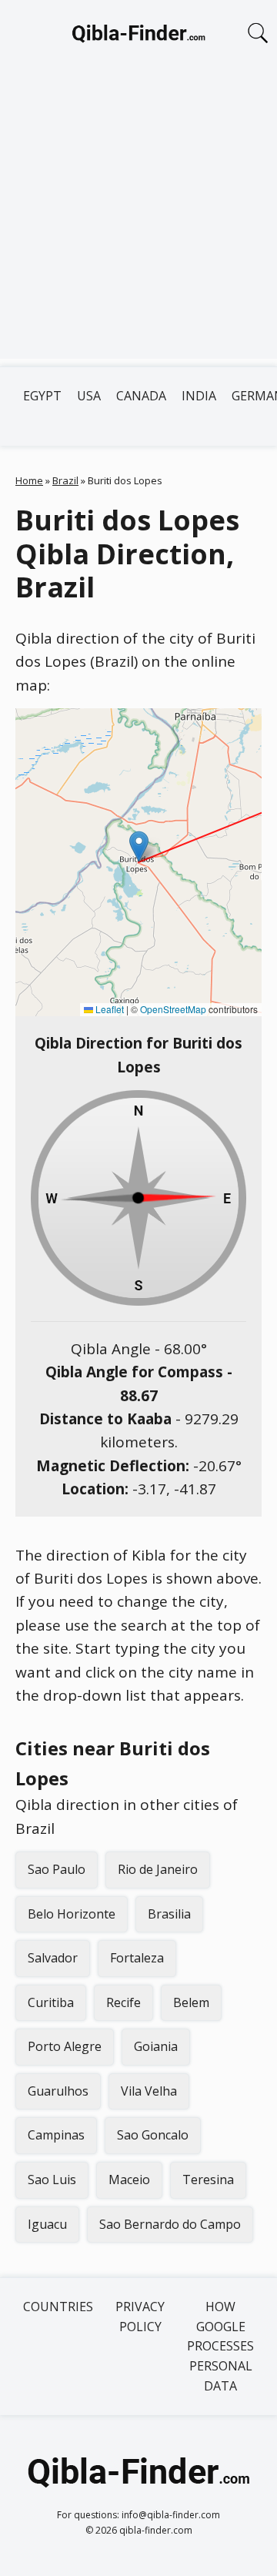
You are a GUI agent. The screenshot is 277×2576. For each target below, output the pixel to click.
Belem (191, 2002)
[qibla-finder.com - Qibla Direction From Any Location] (138, 37)
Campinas (56, 2135)
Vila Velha (149, 2091)
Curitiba (51, 2002)
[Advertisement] (138, 220)
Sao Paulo (57, 1869)
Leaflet (108, 1009)
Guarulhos (58, 2091)
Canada (141, 396)
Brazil (65, 480)
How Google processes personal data (220, 2346)
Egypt (42, 396)
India (199, 396)
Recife (123, 2002)
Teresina (208, 2180)
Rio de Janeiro (158, 1869)
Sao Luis (52, 2180)
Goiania (156, 2046)
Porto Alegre (65, 2046)
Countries (58, 2307)
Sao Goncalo (153, 2135)
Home (29, 480)
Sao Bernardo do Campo (170, 2224)
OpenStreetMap (173, 1009)
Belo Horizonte (72, 1914)
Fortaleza (137, 1958)
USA (89, 396)
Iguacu (47, 2224)
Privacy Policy (140, 2317)
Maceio (129, 2180)
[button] (139, 846)
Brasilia (169, 1914)
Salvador (53, 1958)
